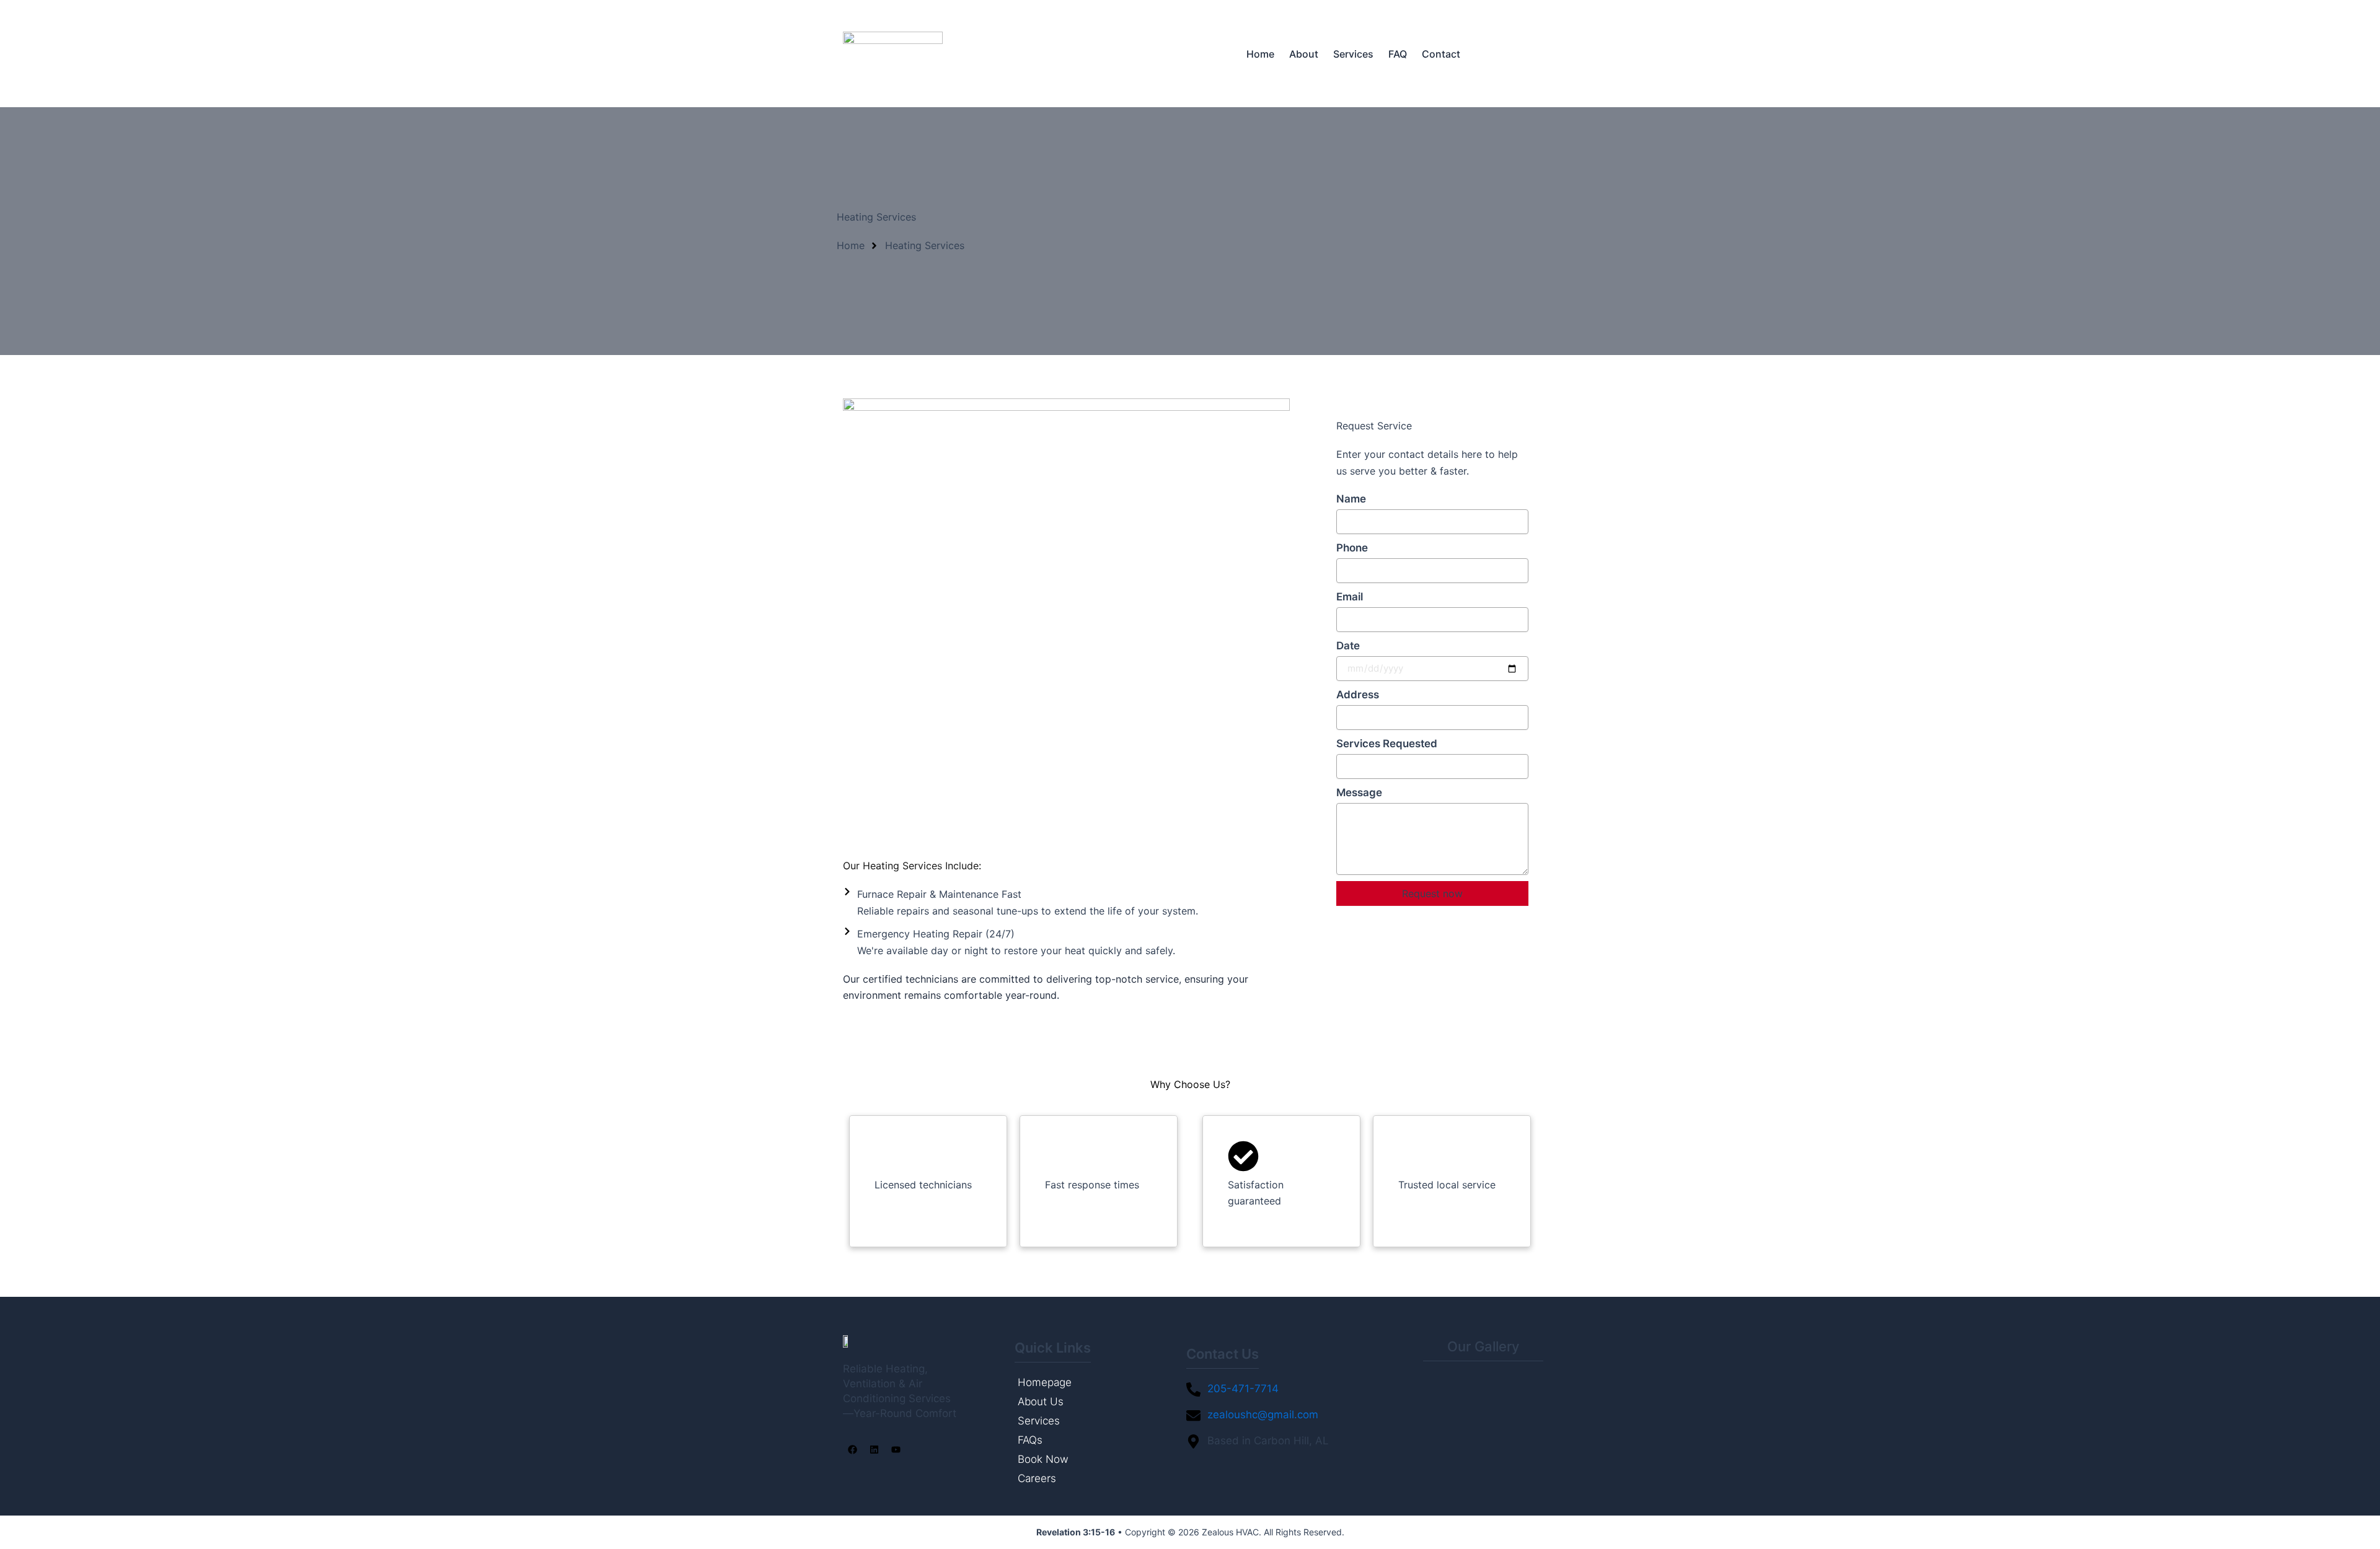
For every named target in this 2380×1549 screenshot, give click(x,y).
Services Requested (1387, 744)
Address (1358, 695)
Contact (1441, 54)
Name (1351, 499)
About (1304, 54)
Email (1350, 597)
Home (1260, 54)
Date (1348, 646)
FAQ (1398, 54)
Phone (1352, 548)
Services (1353, 54)
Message (1359, 792)
